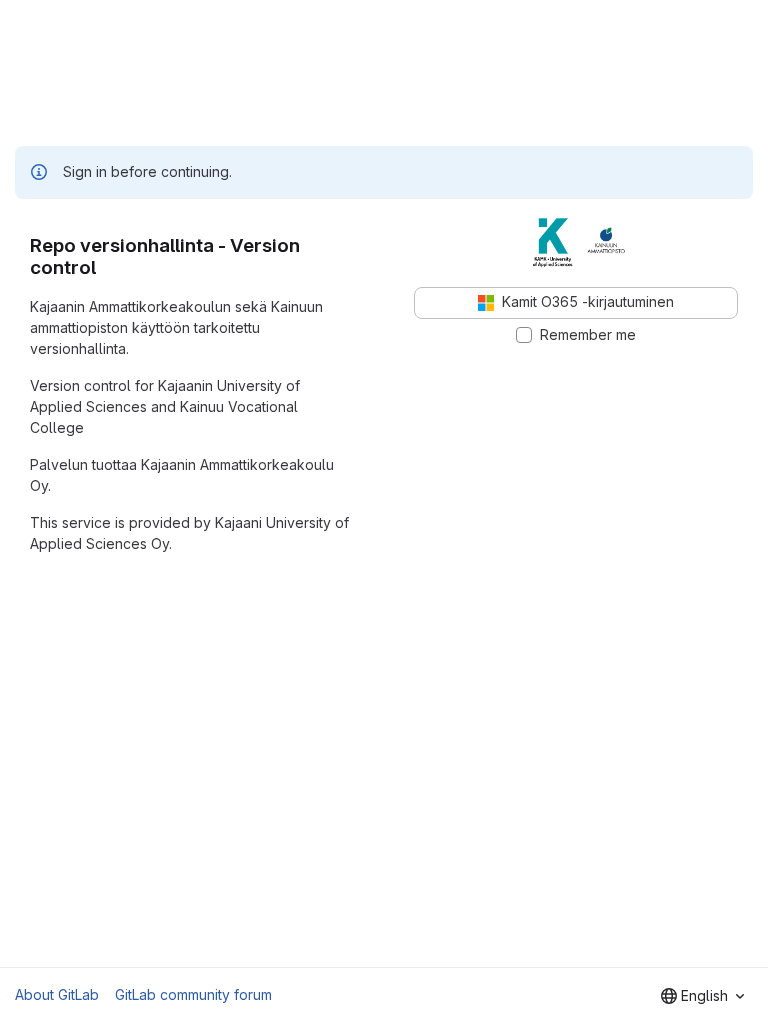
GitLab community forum (193, 994)
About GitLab (57, 994)
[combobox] (702, 996)
